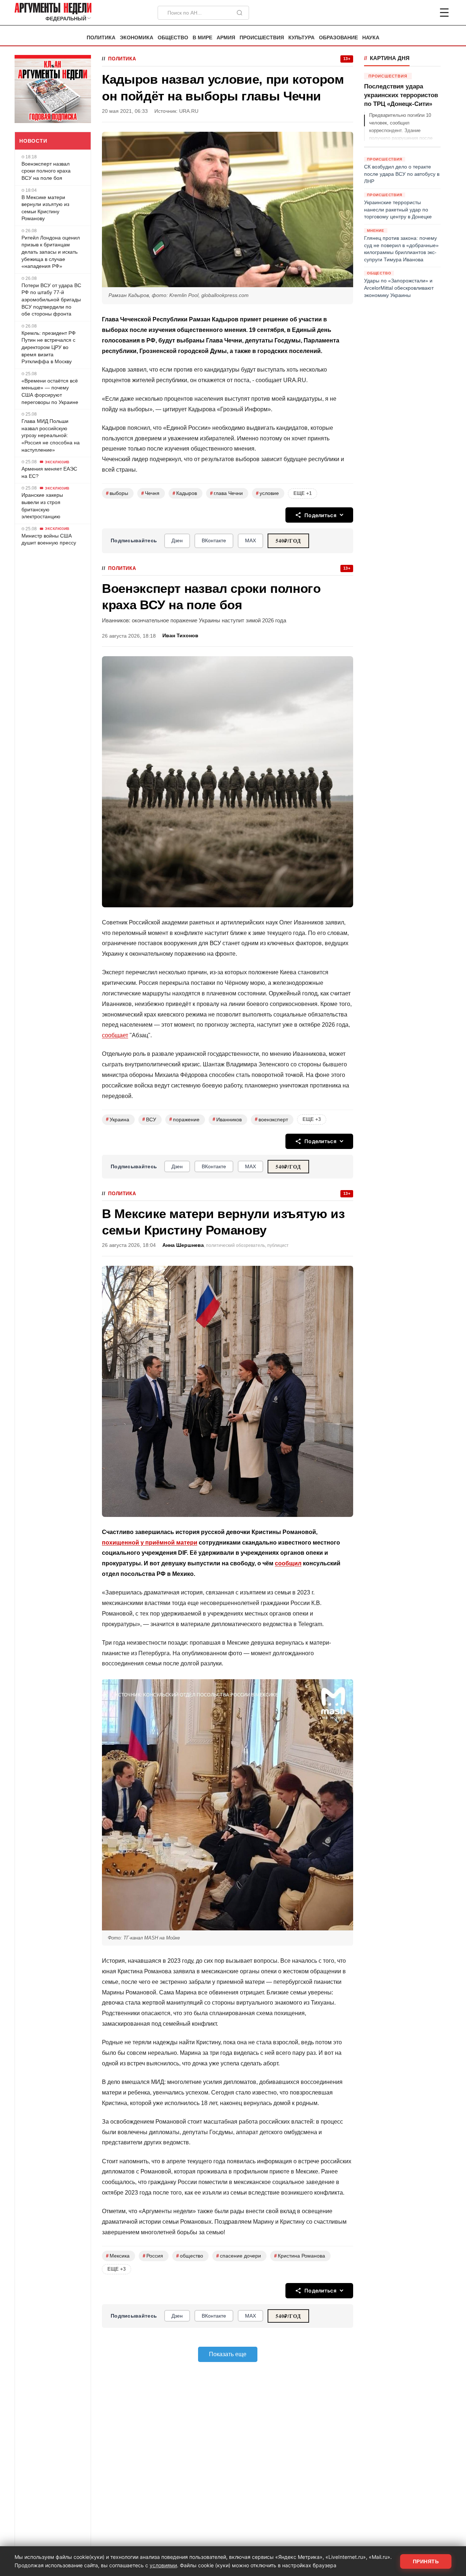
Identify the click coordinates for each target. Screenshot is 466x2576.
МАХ (250, 540)
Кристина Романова (300, 2256)
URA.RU (189, 111)
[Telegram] (406, 13)
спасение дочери (239, 2256)
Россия (153, 2256)
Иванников (227, 1119)
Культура (301, 38)
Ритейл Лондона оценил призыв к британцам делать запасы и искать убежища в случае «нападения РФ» (51, 252)
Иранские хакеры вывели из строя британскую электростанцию (42, 506)
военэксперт (271, 1119)
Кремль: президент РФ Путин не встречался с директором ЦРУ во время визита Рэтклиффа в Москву (49, 347)
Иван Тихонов (180, 636)
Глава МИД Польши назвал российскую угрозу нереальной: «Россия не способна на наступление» (51, 435)
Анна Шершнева (183, 1245)
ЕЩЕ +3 (312, 1119)
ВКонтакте (214, 540)
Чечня (150, 493)
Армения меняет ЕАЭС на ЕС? (49, 472)
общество (190, 2256)
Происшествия (262, 38)
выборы (117, 493)
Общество (173, 38)
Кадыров (185, 493)
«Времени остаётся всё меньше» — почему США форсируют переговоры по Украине (50, 391)
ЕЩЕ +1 (303, 493)
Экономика (137, 38)
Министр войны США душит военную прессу (49, 539)
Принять (426, 2561)
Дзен (177, 540)
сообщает (115, 1035)
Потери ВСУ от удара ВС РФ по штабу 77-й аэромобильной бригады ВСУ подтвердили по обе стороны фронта (51, 300)
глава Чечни (226, 493)
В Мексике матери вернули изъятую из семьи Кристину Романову (45, 208)
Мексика (118, 2256)
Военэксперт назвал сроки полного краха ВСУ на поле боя (46, 171)
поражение (184, 1119)
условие (267, 493)
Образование (338, 38)
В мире (202, 38)
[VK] (424, 13)
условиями (163, 2565)
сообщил (288, 1563)
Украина (118, 1119)
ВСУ (149, 1119)
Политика (101, 38)
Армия (226, 38)
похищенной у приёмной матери (150, 1543)
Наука (371, 38)
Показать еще (228, 2354)
